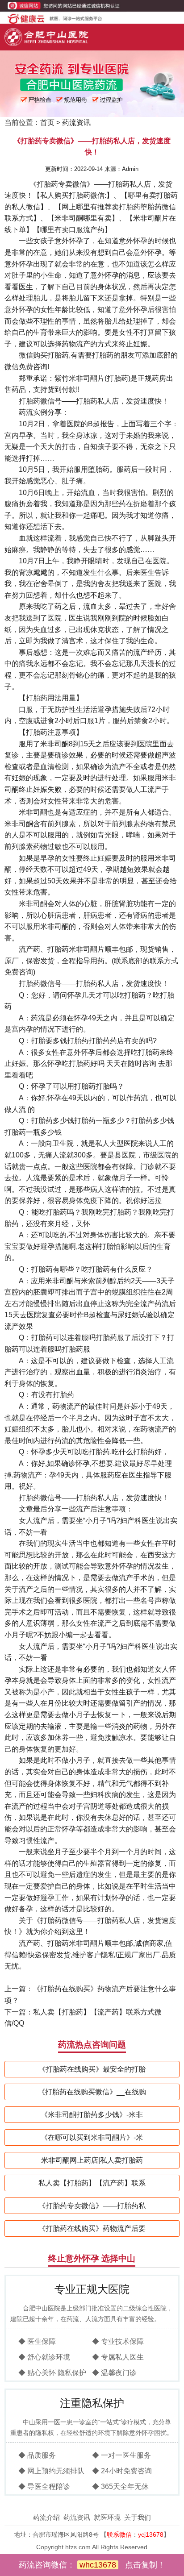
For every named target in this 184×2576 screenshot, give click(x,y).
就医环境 (107, 2517)
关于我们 (138, 2517)
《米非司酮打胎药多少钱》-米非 (92, 2115)
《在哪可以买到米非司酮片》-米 (92, 2137)
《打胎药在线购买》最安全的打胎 (92, 2069)
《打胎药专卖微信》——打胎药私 (92, 2206)
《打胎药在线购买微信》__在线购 (92, 2092)
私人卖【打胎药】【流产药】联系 (92, 2183)
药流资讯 (76, 123)
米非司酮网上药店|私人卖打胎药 (92, 2160)
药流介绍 (46, 2517)
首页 (47, 123)
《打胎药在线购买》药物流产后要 (92, 2229)
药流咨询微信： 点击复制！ (92, 2565)
